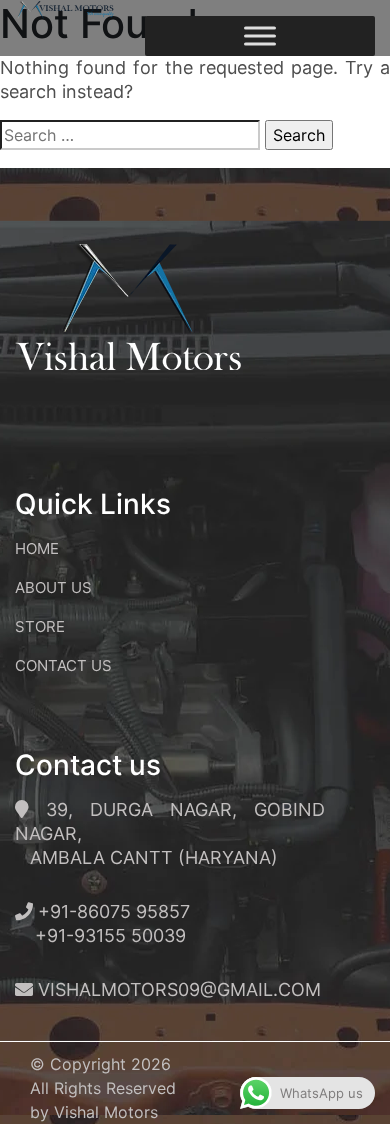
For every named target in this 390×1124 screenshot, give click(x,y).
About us (53, 587)
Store (40, 626)
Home (37, 548)
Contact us (63, 665)
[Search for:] (130, 135)
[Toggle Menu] (260, 35)
